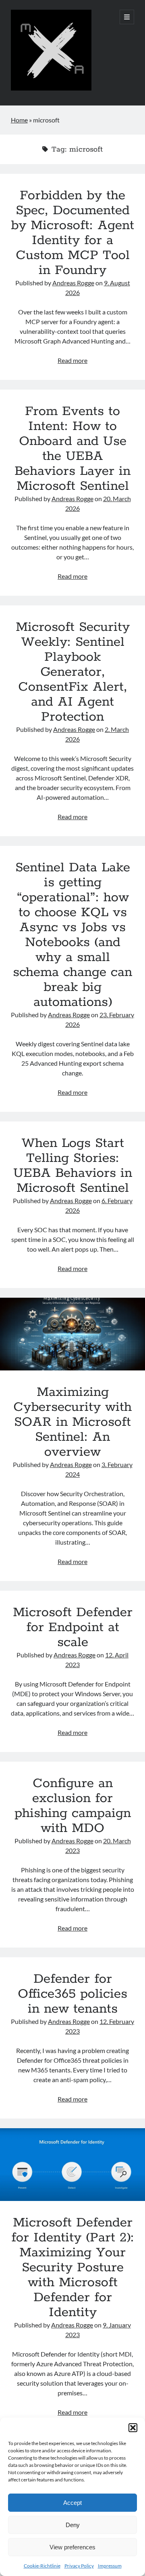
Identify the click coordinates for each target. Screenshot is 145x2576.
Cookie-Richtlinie (42, 2566)
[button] (133, 2428)
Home (19, 120)
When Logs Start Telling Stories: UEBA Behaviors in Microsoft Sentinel (73, 1166)
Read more (72, 360)
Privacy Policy (79, 2566)
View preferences (72, 2547)
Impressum (110, 2566)
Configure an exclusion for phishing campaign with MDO (73, 1806)
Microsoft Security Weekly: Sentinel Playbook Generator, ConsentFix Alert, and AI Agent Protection (73, 672)
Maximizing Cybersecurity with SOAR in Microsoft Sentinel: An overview (72, 1334)
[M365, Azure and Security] (51, 89)
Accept (72, 2503)
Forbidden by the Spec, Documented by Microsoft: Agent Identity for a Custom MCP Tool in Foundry (72, 233)
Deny (73, 2525)
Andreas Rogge (73, 283)
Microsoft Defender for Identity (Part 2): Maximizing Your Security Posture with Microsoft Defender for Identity (72, 2165)
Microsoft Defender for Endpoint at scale (73, 1627)
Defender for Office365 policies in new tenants (72, 1994)
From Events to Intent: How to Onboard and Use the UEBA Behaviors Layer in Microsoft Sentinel (72, 449)
